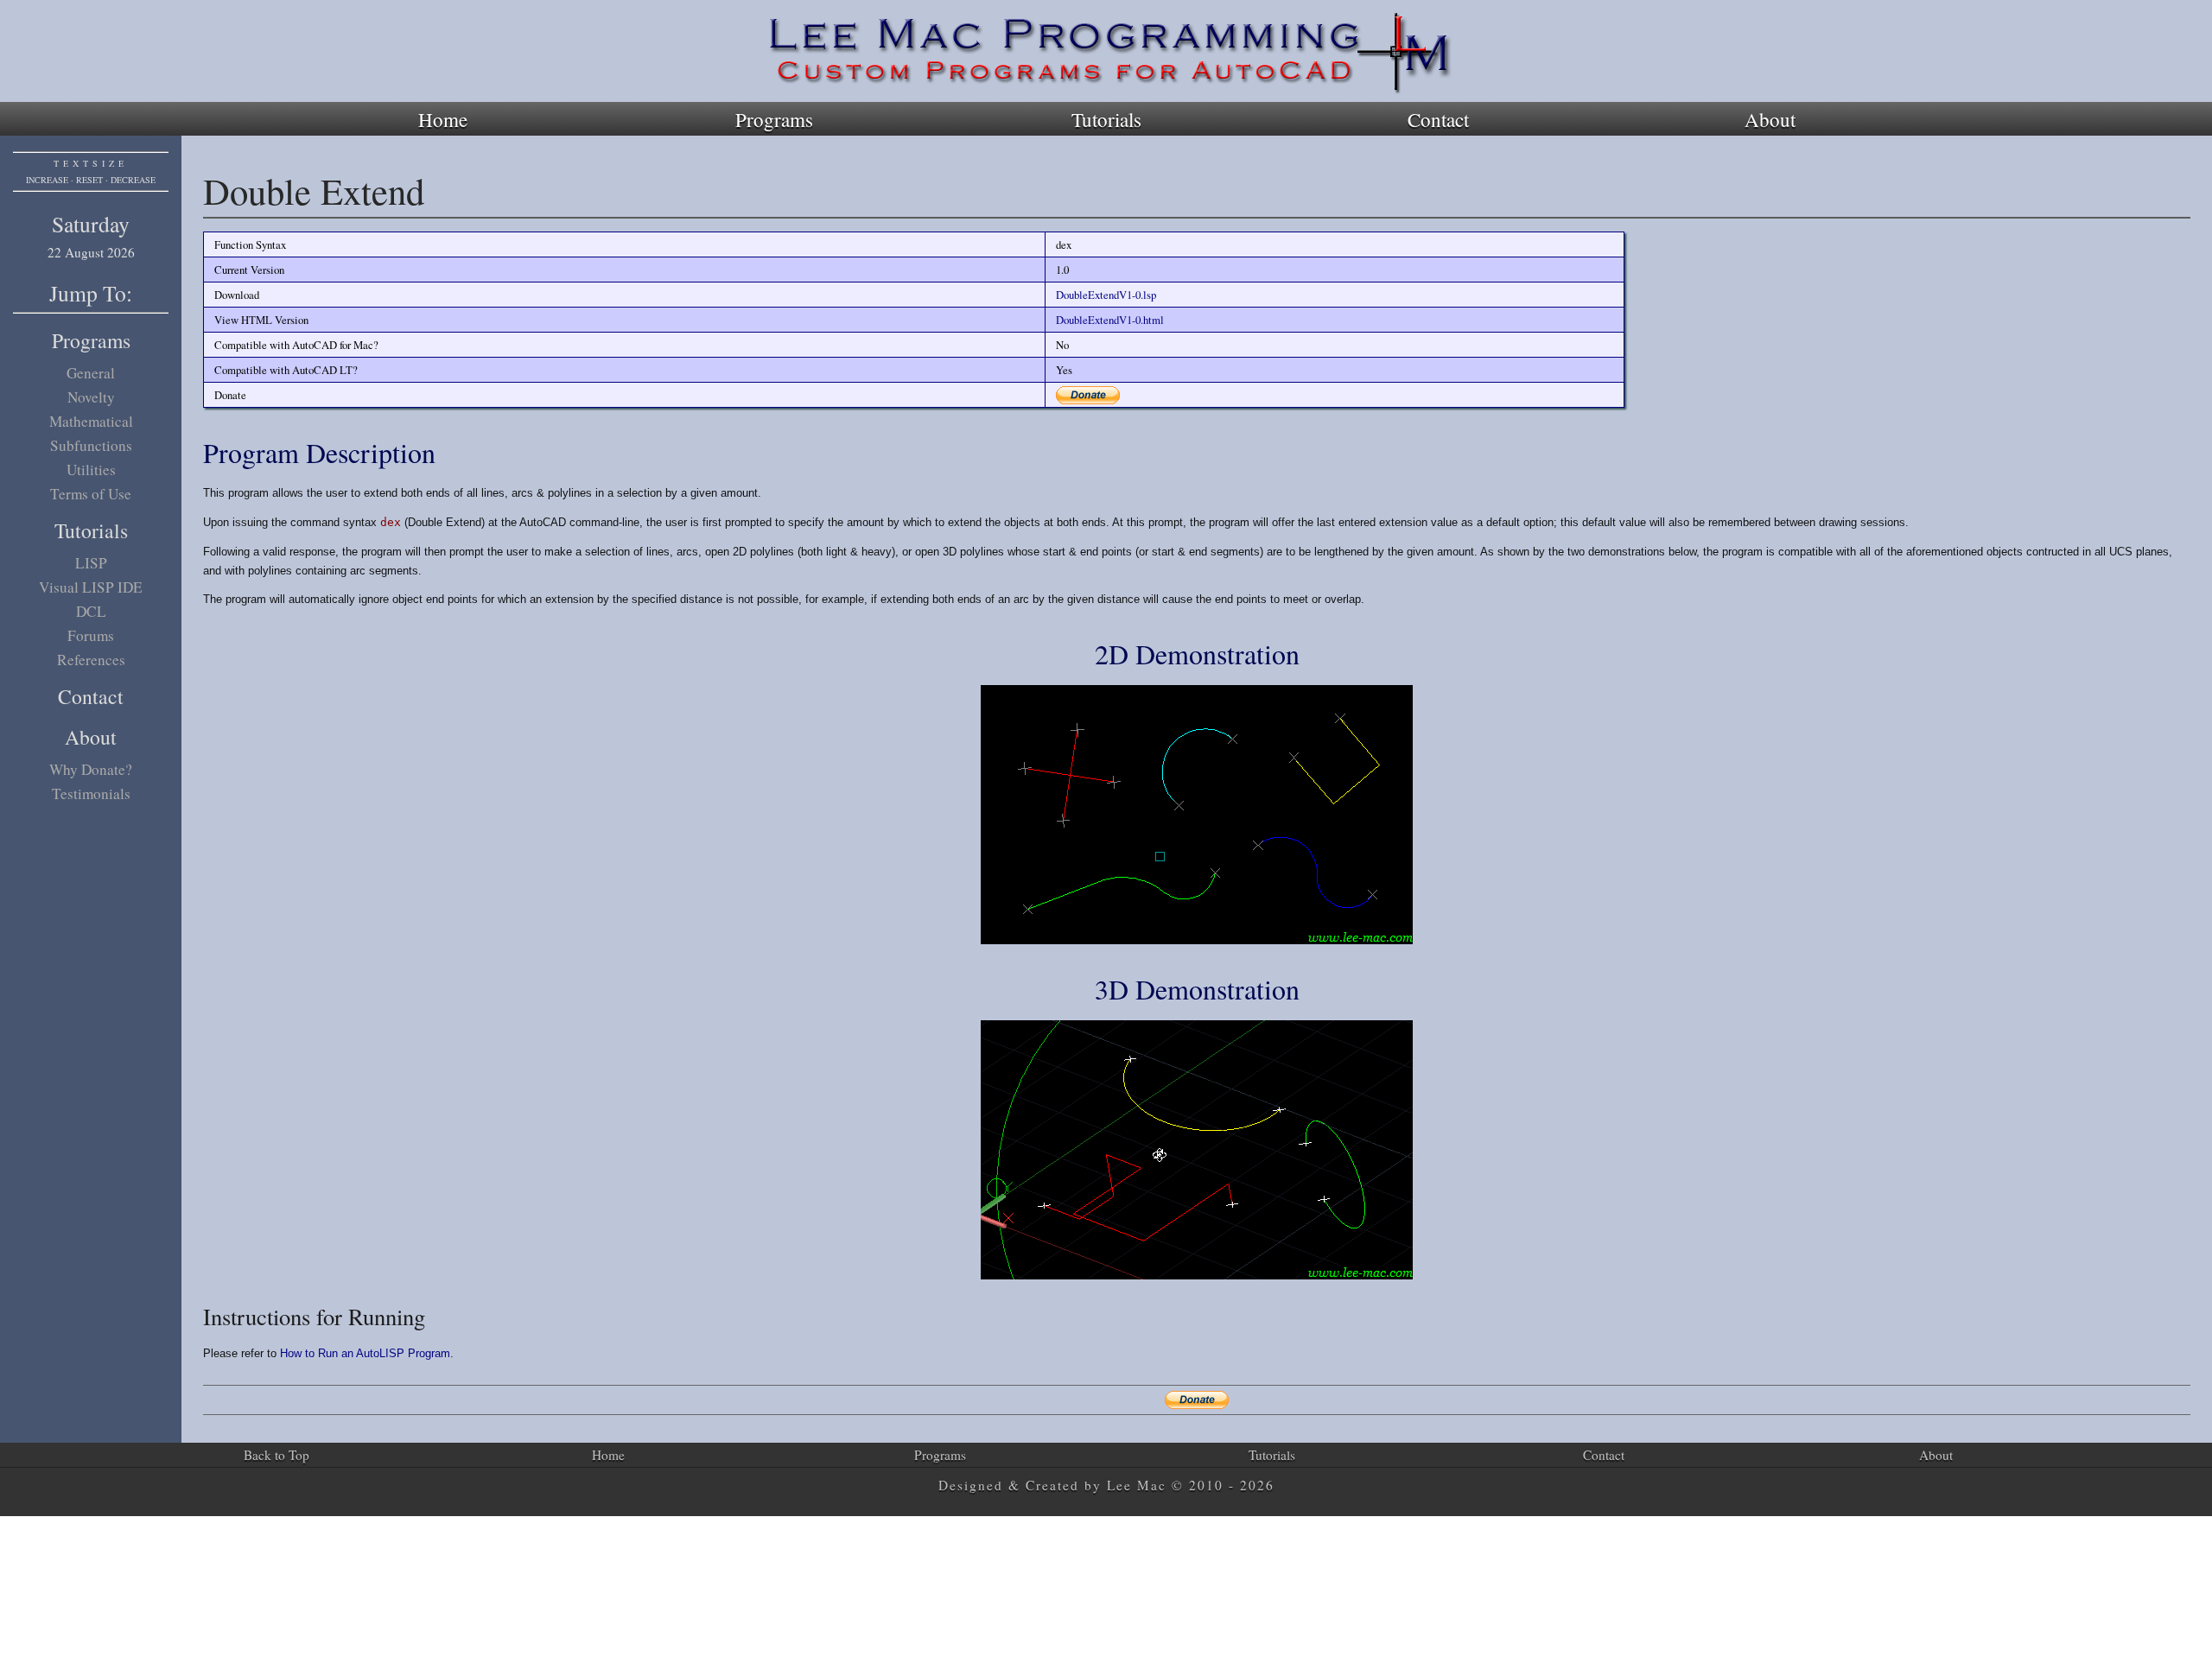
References (91, 660)
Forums (91, 635)
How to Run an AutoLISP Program (365, 1353)
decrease (133, 180)
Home (443, 119)
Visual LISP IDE (91, 587)
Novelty (91, 397)
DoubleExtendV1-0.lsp (1106, 295)
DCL (91, 611)
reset (89, 180)
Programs (774, 119)
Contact (1438, 119)
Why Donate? (91, 769)
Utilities (91, 470)
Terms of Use (91, 494)
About (1770, 119)
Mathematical (91, 421)
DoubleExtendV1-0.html (1110, 320)
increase (47, 180)
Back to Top (276, 1455)
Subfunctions (91, 445)
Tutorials (1106, 119)
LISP (91, 563)
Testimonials (91, 793)
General (91, 373)
